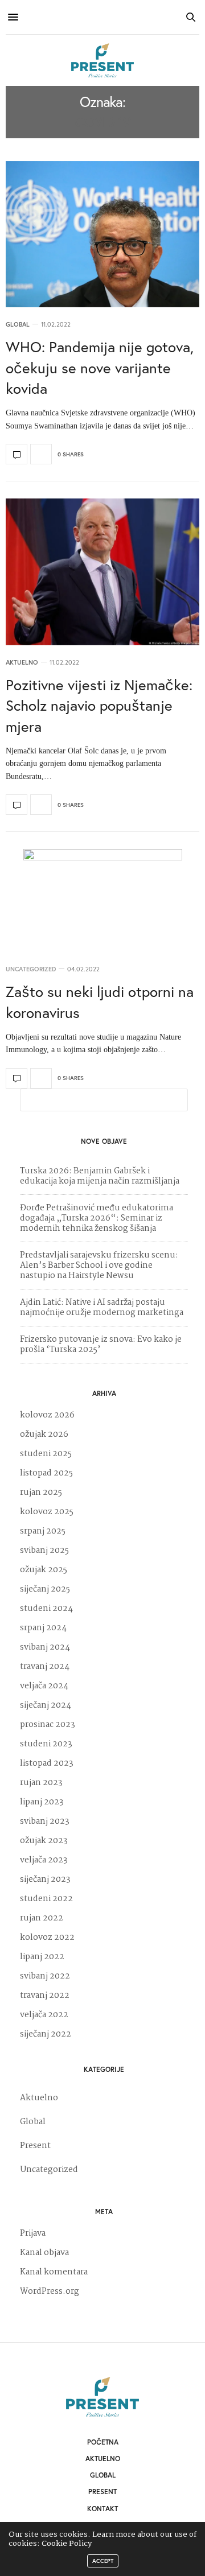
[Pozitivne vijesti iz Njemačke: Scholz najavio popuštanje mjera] (102, 572)
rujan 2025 (41, 1493)
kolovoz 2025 (47, 1512)
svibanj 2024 (45, 1647)
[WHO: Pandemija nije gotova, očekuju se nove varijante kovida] (102, 234)
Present (35, 2146)
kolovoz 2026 (47, 1415)
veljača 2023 (44, 1860)
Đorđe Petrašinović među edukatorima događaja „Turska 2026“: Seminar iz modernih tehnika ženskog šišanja (97, 1218)
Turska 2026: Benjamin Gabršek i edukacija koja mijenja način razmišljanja (100, 1176)
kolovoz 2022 (47, 1938)
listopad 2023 (47, 1763)
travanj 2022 (45, 1996)
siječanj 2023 (45, 1880)
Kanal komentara (54, 2272)
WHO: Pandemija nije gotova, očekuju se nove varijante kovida (100, 367)
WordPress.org (50, 2291)
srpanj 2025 (43, 1531)
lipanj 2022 (42, 1957)
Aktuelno (22, 663)
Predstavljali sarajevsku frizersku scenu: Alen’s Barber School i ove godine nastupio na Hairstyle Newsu (99, 1266)
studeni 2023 (46, 1744)
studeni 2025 (46, 1454)
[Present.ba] (102, 60)
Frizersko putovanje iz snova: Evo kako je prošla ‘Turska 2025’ (101, 1345)
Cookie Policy (67, 2544)
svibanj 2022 (45, 1976)
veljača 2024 (44, 1686)
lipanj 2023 (42, 1802)
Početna (103, 2442)
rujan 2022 (42, 1918)
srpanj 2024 (43, 1628)
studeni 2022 (46, 1899)
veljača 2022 (44, 2015)
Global (18, 325)
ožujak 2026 (44, 1435)
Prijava (33, 2233)
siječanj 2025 (45, 1589)
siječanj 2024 (46, 1705)
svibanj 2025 (44, 1551)
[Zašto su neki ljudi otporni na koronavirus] (102, 900)
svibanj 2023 (45, 1821)
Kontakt (102, 2509)
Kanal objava (44, 2253)
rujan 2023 (41, 1783)
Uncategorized (31, 969)
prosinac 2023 (48, 1725)
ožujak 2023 (44, 1841)
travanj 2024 (45, 1667)
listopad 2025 (46, 1473)
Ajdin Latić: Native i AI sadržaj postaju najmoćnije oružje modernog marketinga (102, 1308)
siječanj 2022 (46, 2034)
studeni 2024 (46, 1609)
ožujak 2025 (44, 1570)
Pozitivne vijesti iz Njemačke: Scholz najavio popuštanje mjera (99, 705)
